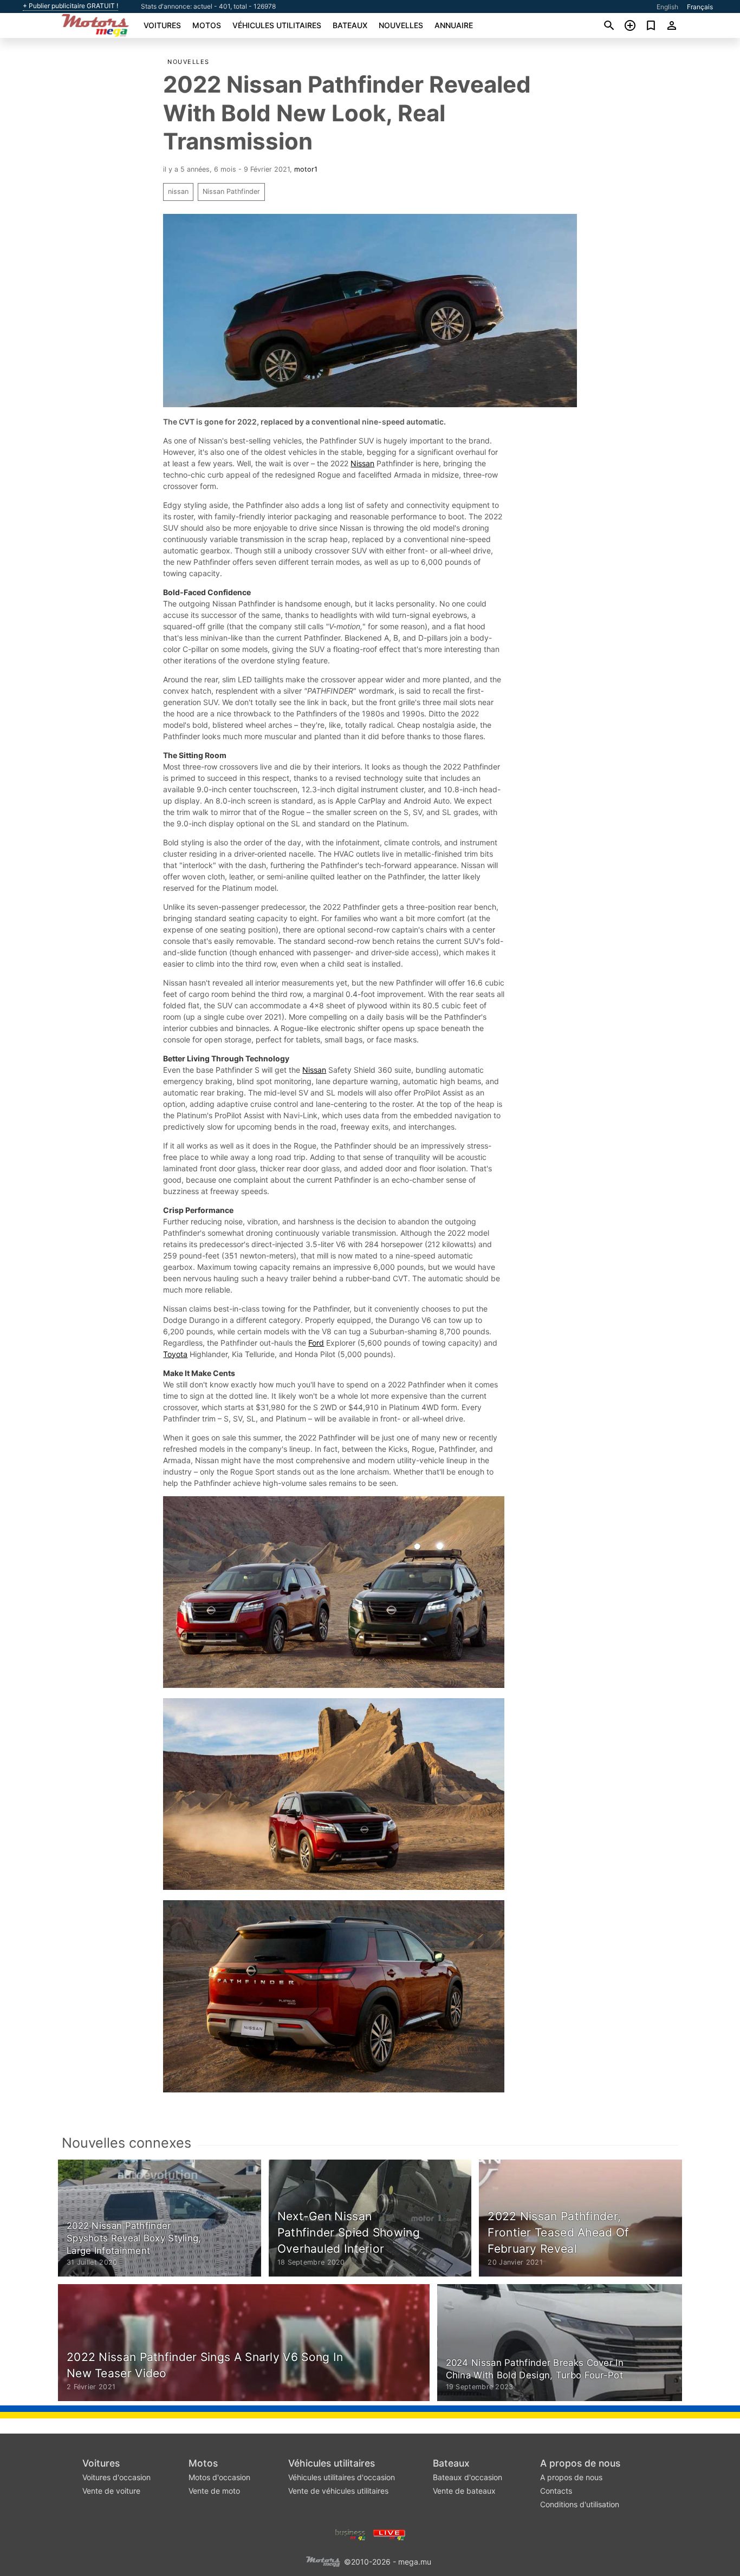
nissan (178, 191)
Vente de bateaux (464, 2491)
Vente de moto (214, 2491)
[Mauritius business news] (350, 2533)
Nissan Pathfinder (231, 191)
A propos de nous (580, 2463)
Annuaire (454, 25)
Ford (316, 1343)
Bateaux (350, 25)
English (667, 7)
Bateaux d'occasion (468, 2477)
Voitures (162, 25)
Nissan (362, 463)
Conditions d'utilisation (580, 2504)
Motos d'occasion (219, 2477)
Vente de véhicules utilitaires (338, 2491)
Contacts (556, 2491)
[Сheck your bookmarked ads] (651, 25)
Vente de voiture (111, 2491)
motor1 (306, 169)
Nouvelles (401, 25)
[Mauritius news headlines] (389, 2533)
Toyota (175, 1354)
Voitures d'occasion (116, 2477)
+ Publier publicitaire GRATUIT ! (70, 6)
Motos (207, 25)
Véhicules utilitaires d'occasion (342, 2477)
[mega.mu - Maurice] (323, 2561)
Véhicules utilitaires (277, 25)
